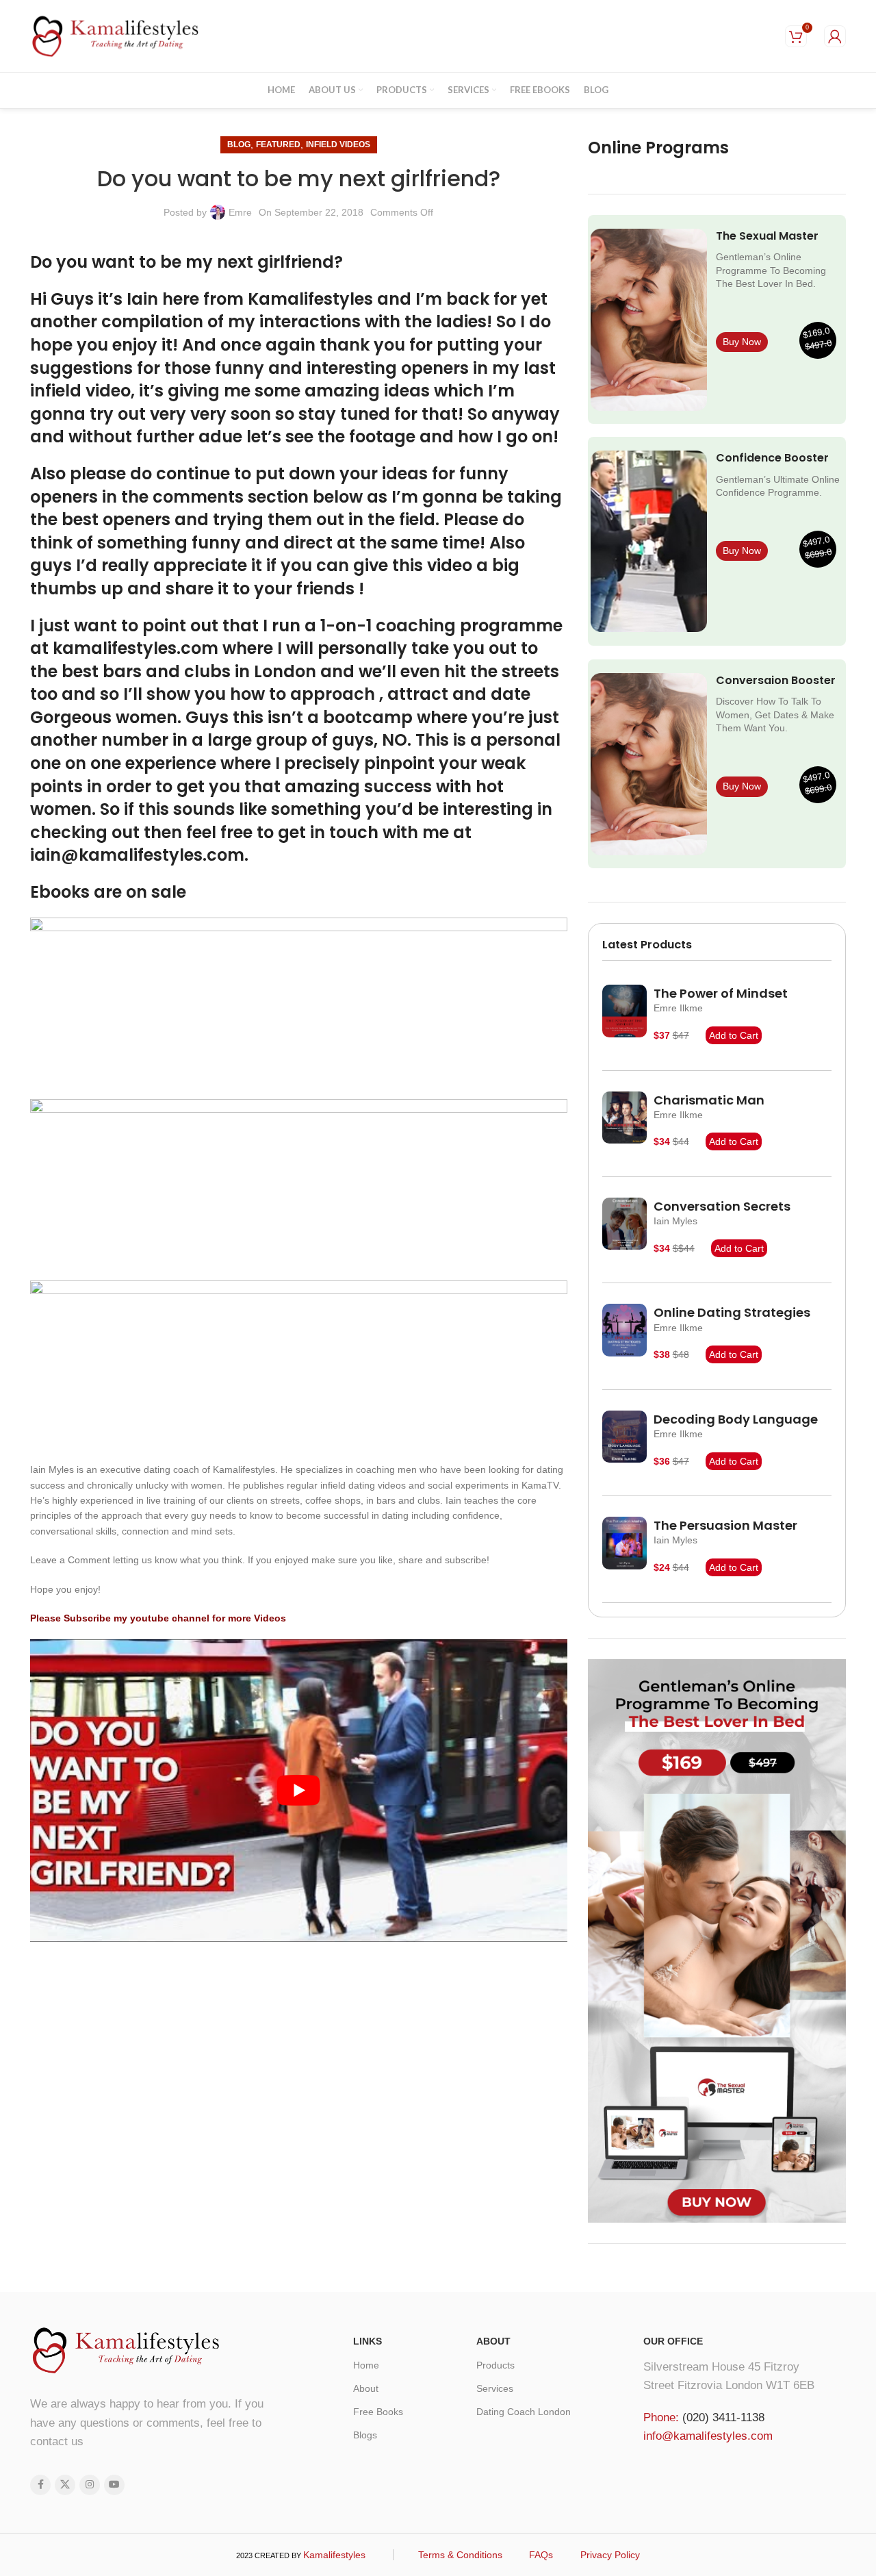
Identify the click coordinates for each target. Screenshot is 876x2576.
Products (495, 2365)
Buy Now (742, 342)
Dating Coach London (524, 2412)
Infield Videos (338, 144)
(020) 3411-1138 (723, 2417)
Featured (278, 144)
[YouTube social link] (114, 2485)
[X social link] (65, 2485)
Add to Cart (734, 1035)
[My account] (835, 36)
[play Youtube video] (299, 1790)
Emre (240, 212)
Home (366, 2365)
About (366, 2388)
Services (495, 2388)
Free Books (378, 2412)
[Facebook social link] (40, 2485)
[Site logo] (116, 35)
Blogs (365, 2435)
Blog (239, 144)
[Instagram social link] (90, 2485)
